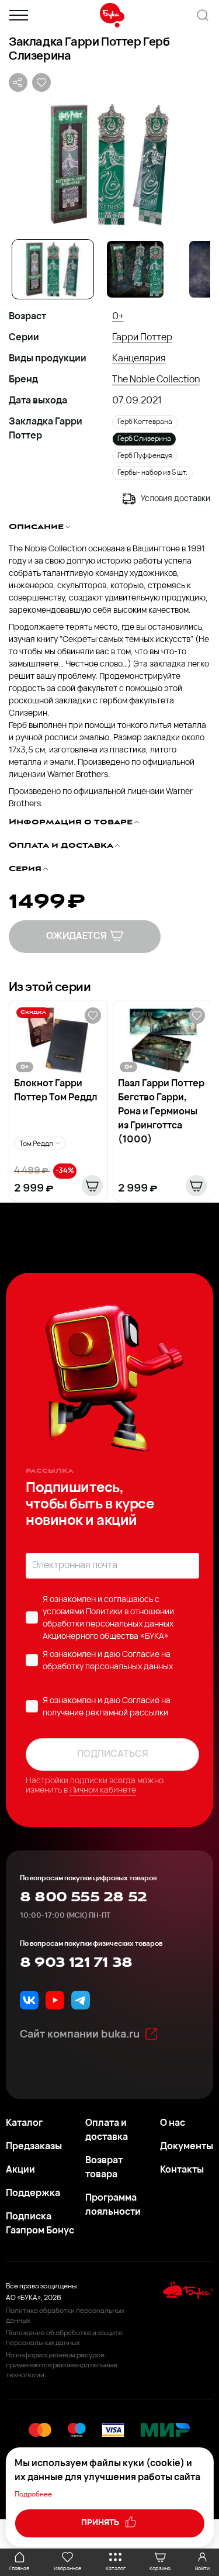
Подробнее (33, 2495)
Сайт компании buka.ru (80, 2035)
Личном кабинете (103, 1791)
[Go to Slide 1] (53, 269)
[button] (109, 164)
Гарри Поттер (142, 338)
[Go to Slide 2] (135, 269)
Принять (101, 2523)
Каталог (24, 2123)
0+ (118, 317)
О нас (173, 2123)
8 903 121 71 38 (76, 1963)
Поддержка (33, 2194)
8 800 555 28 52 (83, 1897)
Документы (187, 2147)
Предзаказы (34, 2147)
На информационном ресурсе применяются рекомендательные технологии (62, 2366)
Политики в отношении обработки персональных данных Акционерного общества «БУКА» (108, 1624)
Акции (20, 2170)
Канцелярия (139, 359)
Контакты (182, 2170)
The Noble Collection (156, 380)
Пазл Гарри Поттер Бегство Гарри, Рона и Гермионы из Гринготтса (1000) (161, 1112)
